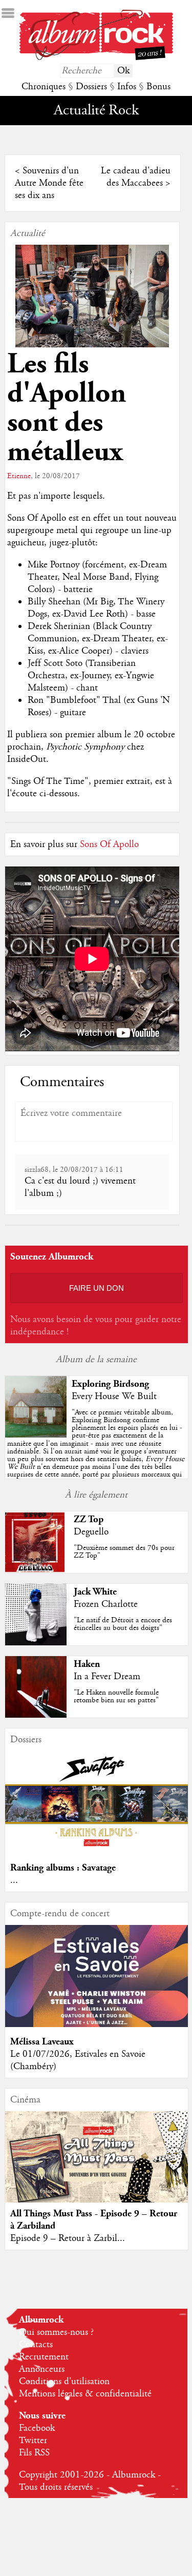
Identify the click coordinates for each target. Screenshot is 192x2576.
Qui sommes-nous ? (56, 2332)
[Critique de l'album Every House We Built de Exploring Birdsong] (36, 1435)
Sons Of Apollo (109, 844)
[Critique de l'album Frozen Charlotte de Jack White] (36, 1643)
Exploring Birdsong (110, 1384)
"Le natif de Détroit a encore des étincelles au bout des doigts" (123, 1624)
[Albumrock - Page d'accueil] (96, 57)
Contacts (36, 2345)
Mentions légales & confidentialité (85, 2394)
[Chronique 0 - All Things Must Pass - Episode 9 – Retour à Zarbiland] (96, 2167)
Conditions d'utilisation (64, 2382)
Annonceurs (42, 2369)
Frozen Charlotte (106, 1604)
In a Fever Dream (107, 1677)
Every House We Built (114, 1397)
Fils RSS (34, 2453)
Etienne (19, 476)
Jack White (95, 1592)
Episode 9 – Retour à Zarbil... (68, 2238)
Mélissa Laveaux (42, 2042)
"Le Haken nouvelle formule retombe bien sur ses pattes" (116, 1696)
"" (96, 1451)
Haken (87, 1664)
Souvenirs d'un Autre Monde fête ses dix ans (49, 183)
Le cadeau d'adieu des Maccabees (136, 177)
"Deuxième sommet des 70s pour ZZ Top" (124, 1552)
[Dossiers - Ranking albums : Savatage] (96, 1851)
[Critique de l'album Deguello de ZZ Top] (36, 1570)
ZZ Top (89, 1519)
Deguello (91, 1532)
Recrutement (44, 2357)
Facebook (37, 2428)
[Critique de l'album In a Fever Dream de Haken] (36, 1715)
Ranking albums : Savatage (63, 1868)
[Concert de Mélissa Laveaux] (96, 2024)
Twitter (33, 2441)
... (14, 1880)
